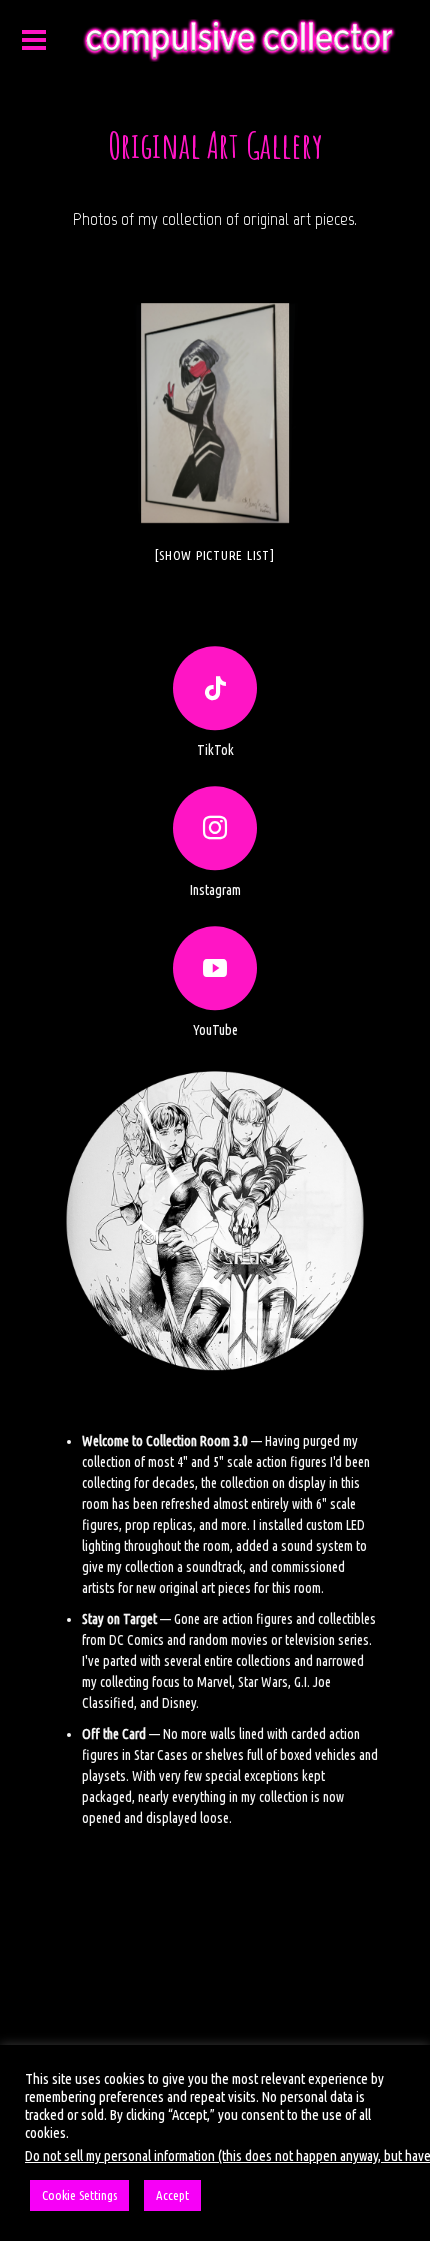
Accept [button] (172, 2195)
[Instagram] (215, 828)
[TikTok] (215, 688)
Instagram (215, 890)
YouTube (215, 1030)
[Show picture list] (214, 555)
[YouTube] (215, 968)
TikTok (215, 750)
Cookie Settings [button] (79, 2195)
